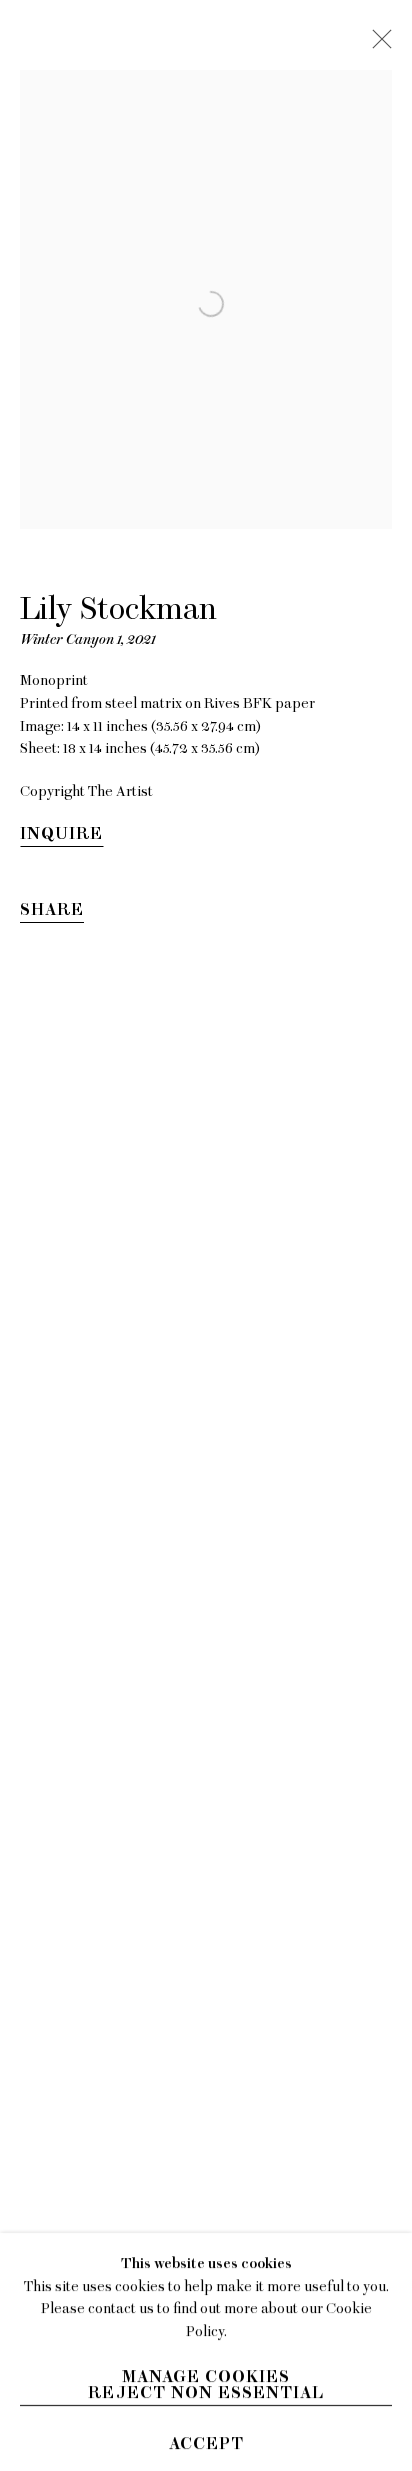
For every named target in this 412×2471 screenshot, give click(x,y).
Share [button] (52, 910)
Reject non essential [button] (206, 2392)
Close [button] (377, 45)
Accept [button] (206, 2443)
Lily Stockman (118, 608)
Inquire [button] (61, 834)
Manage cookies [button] (206, 2376)
